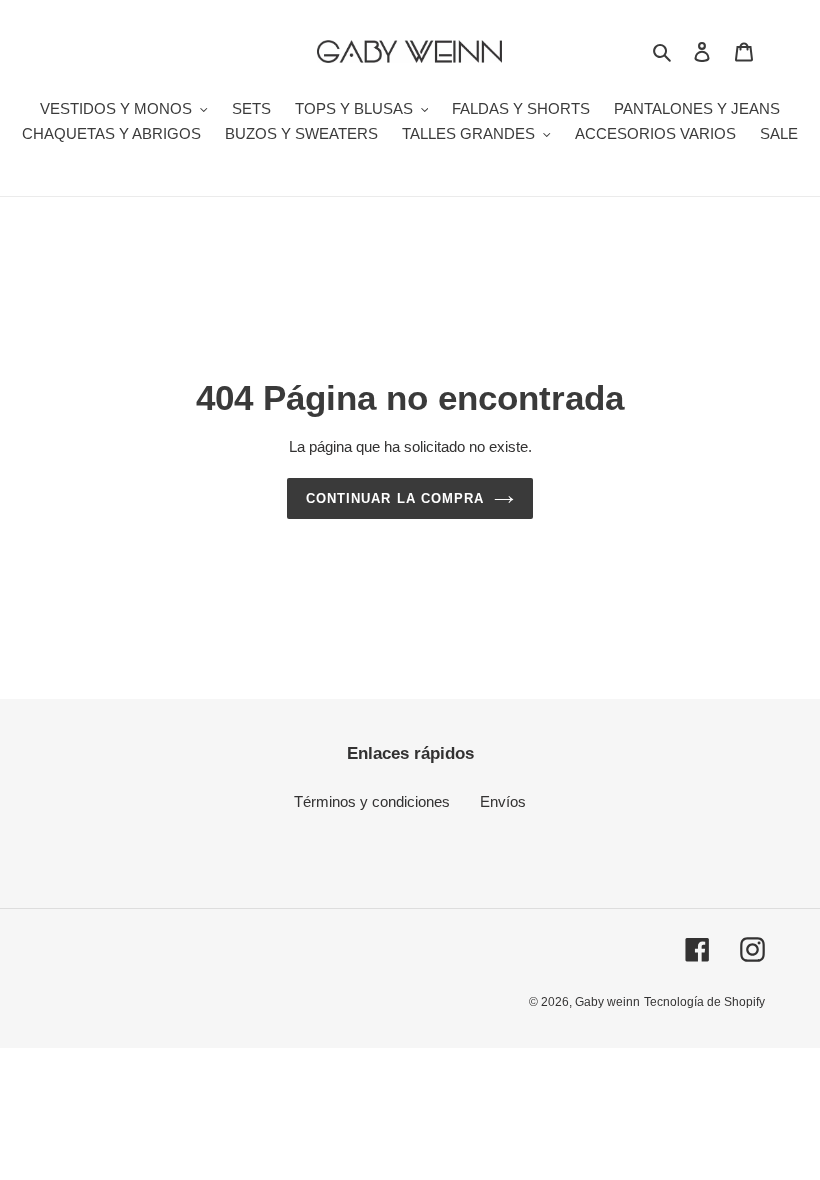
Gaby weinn (607, 1002)
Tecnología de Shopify (704, 1002)
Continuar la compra (395, 498)
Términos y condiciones (372, 801)
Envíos (503, 801)
